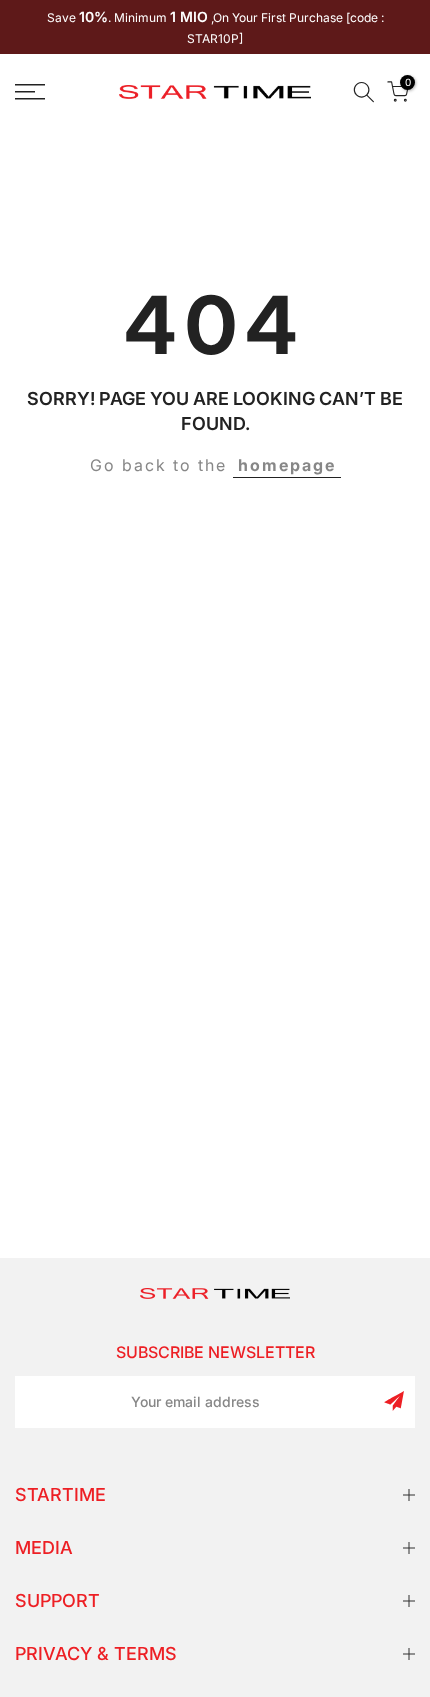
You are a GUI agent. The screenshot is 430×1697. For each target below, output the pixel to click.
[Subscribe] (394, 1401)
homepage (287, 465)
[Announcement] (215, 27)
